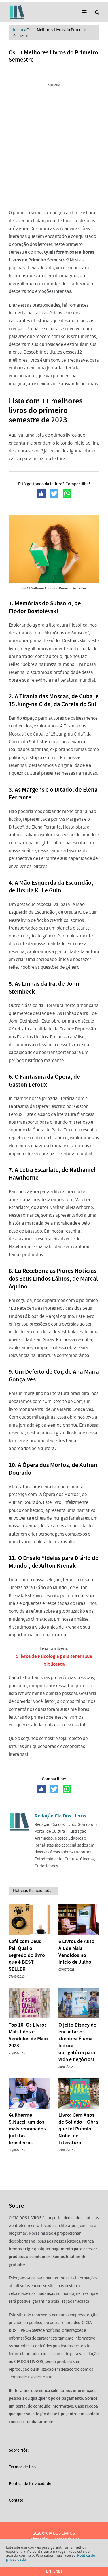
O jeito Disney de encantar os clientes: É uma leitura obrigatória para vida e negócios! (77, 2042)
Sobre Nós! (19, 2450)
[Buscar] (97, 13)
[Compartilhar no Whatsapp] (67, 494)
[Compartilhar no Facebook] (41, 494)
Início (18, 30)
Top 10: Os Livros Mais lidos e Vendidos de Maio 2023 (28, 2035)
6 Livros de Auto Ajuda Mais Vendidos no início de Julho (76, 1952)
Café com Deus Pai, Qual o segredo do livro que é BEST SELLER (27, 1955)
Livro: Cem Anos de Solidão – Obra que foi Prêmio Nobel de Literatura (78, 2129)
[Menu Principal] (84, 13)
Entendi (54, 2571)
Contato (16, 2500)
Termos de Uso (22, 2467)
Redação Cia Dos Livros (60, 1816)
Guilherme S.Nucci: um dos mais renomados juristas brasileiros (27, 2129)
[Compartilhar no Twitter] (54, 494)
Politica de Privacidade (30, 2484)
